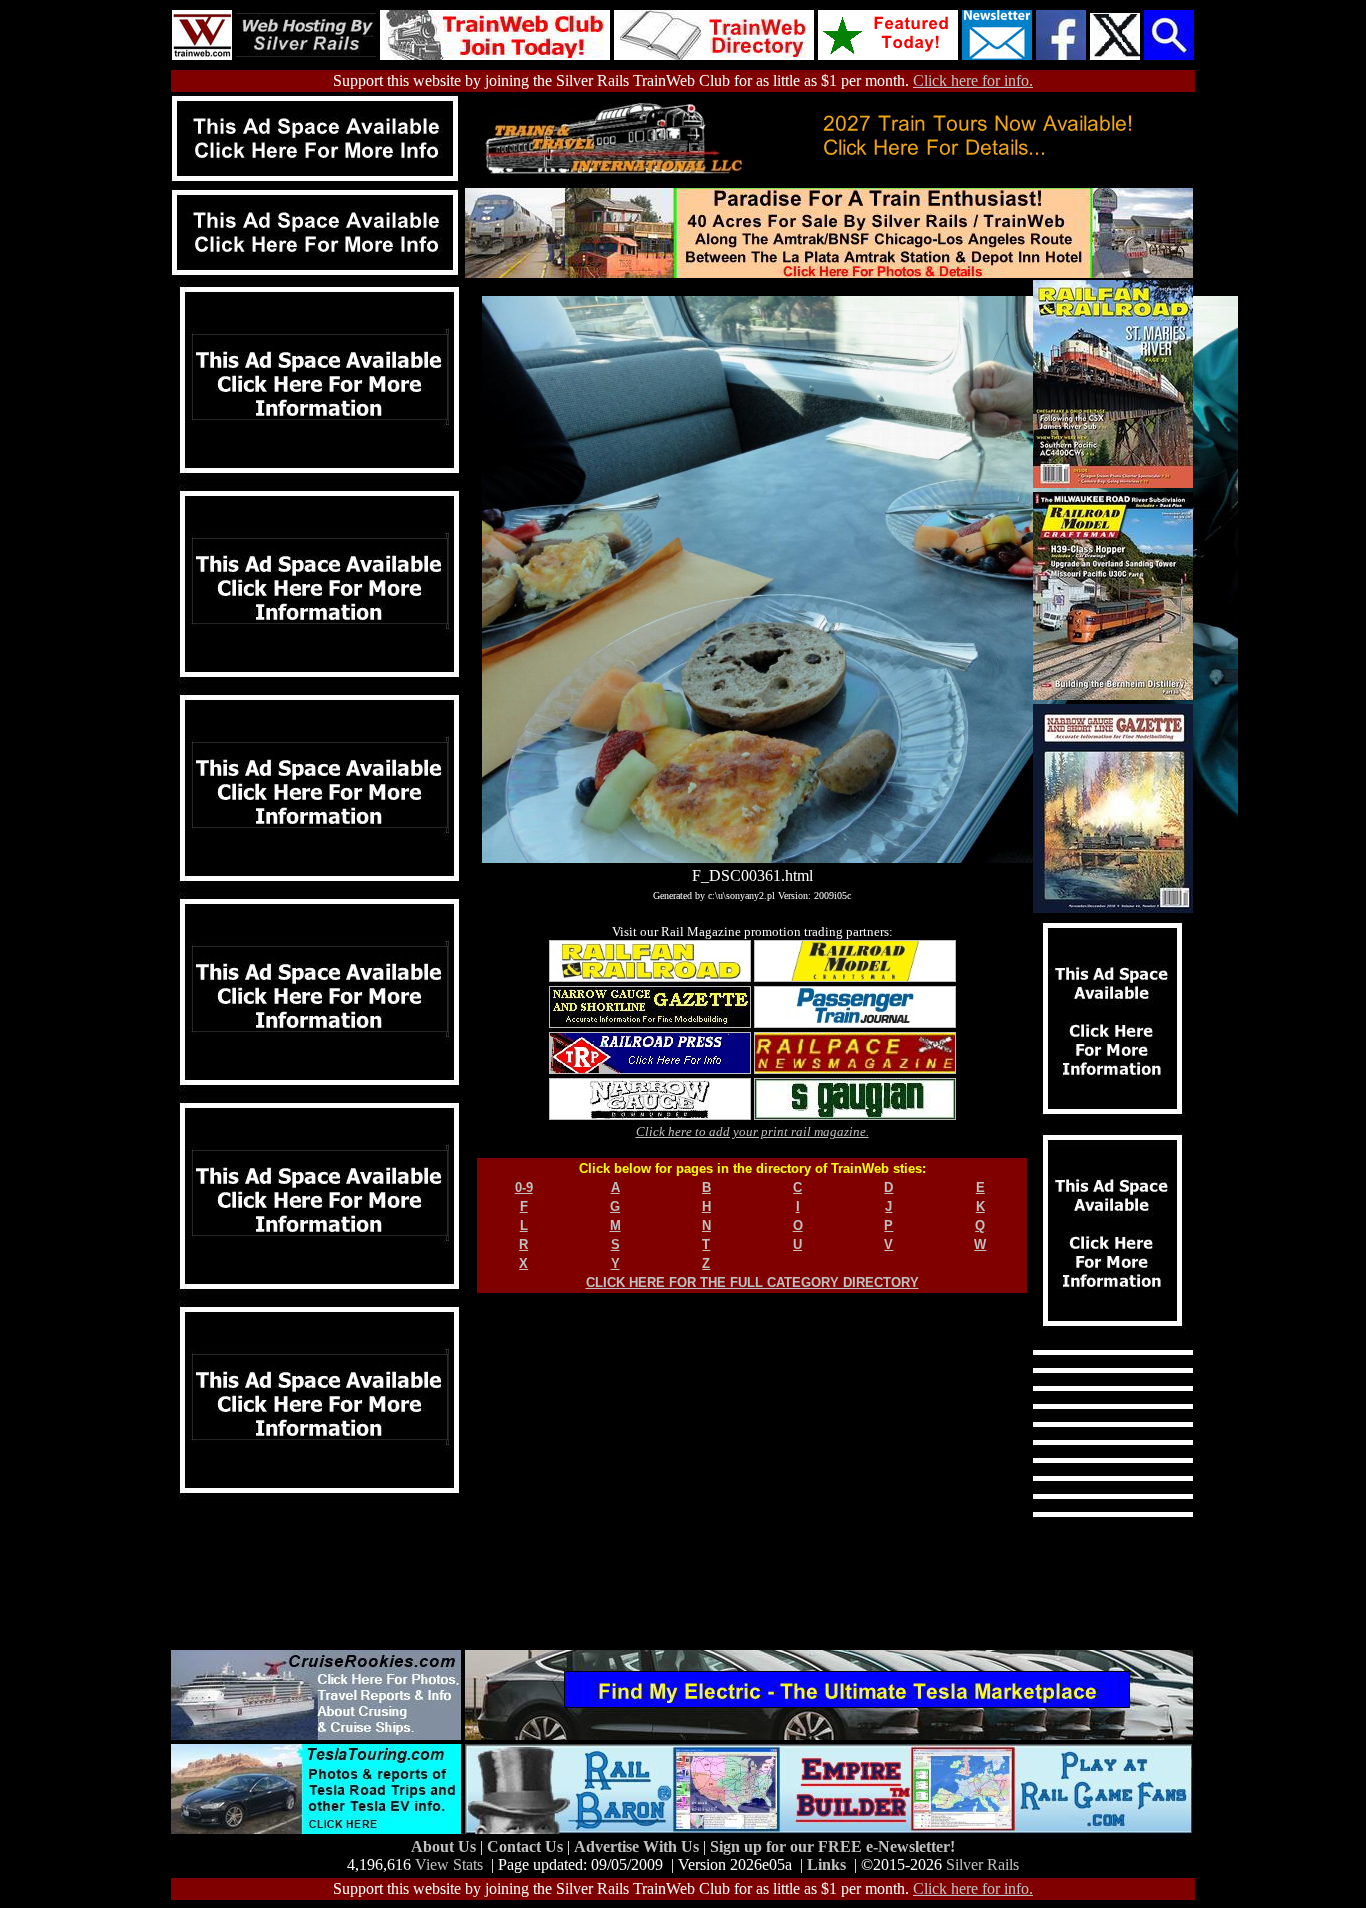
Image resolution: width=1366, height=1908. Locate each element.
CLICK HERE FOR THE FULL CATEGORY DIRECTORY (752, 1282)
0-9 (524, 1187)
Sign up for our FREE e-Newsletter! (832, 1846)
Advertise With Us (638, 1846)
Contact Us (527, 1846)
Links (826, 1864)
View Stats (449, 1864)
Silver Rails (982, 1864)
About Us (445, 1846)
